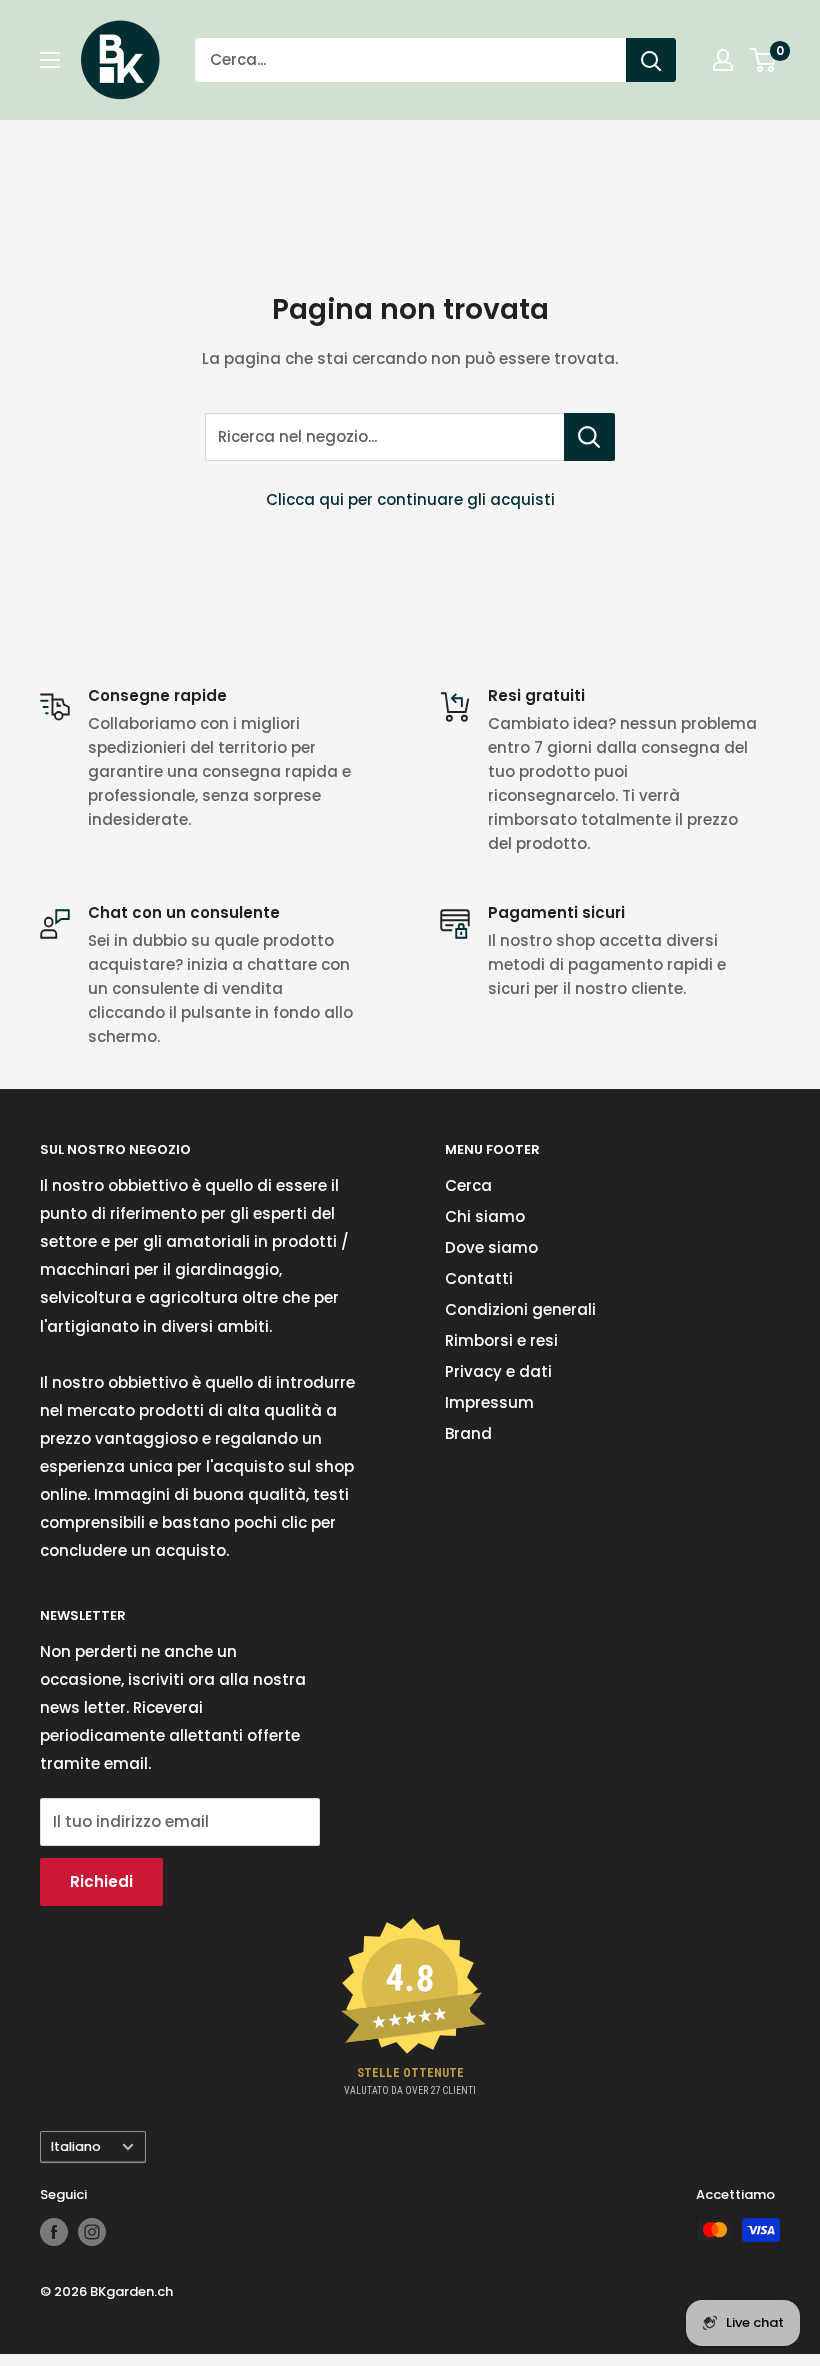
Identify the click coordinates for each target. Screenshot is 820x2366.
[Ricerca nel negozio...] (589, 437)
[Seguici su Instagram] (92, 2232)
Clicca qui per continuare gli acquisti (410, 499)
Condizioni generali (520, 1309)
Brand (468, 1433)
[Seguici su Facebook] (54, 2232)
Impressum (489, 1402)
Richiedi (101, 1881)
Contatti (479, 1278)
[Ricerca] (651, 60)
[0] (763, 60)
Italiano (76, 2146)
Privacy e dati (498, 1371)
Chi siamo (485, 1216)
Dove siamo (491, 1247)
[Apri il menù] (50, 60)
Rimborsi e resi (501, 1340)
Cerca (468, 1185)
